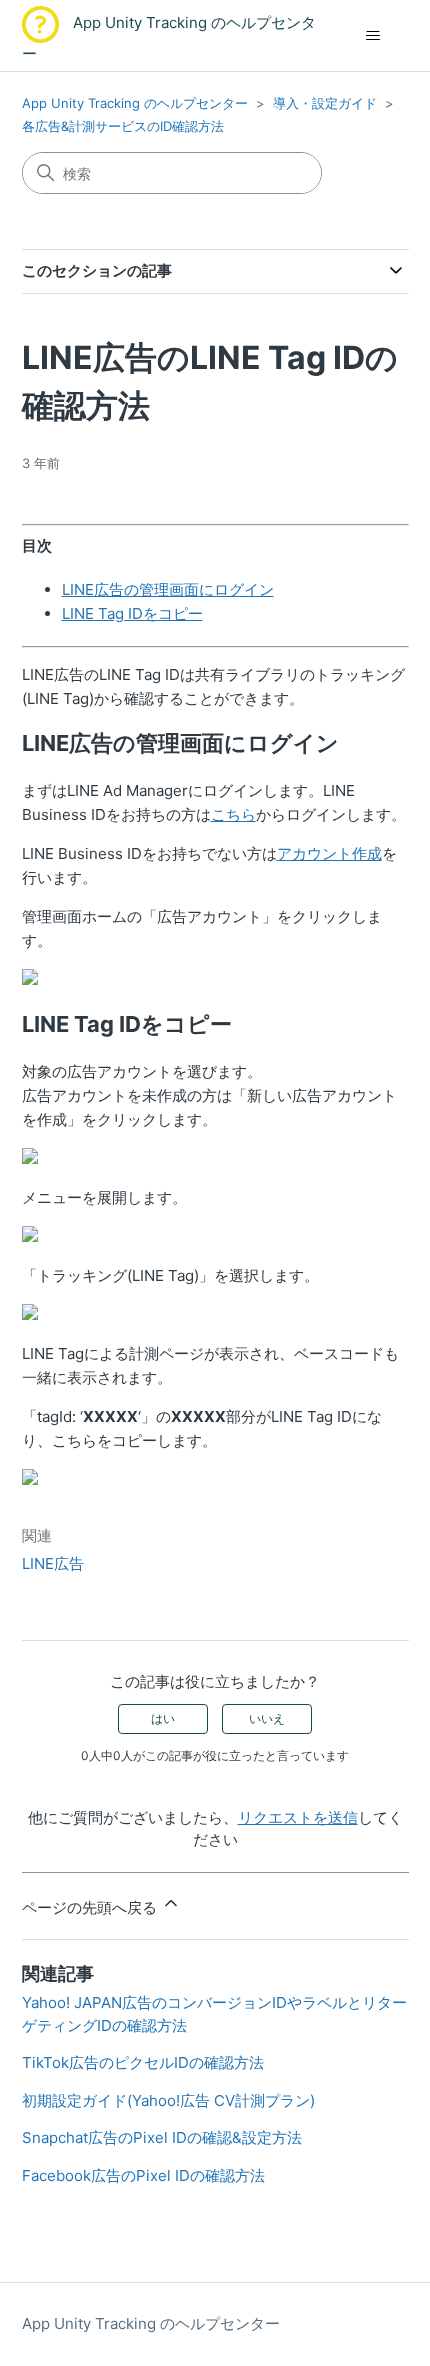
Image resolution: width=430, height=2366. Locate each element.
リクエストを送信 (298, 1817)
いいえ (267, 1718)
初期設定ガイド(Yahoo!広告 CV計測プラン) (168, 2100)
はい (163, 1718)
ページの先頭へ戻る (91, 1907)
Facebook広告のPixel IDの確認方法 (143, 2175)
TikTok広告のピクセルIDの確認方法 (143, 2062)
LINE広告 (53, 1563)
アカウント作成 (329, 853)
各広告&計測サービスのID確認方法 (123, 126)
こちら (233, 814)
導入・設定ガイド (325, 103)
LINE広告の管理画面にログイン (168, 589)
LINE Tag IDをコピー (132, 613)
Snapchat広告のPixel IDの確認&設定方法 (162, 2137)
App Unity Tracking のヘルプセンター (135, 103)
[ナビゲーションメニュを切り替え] (373, 36)
